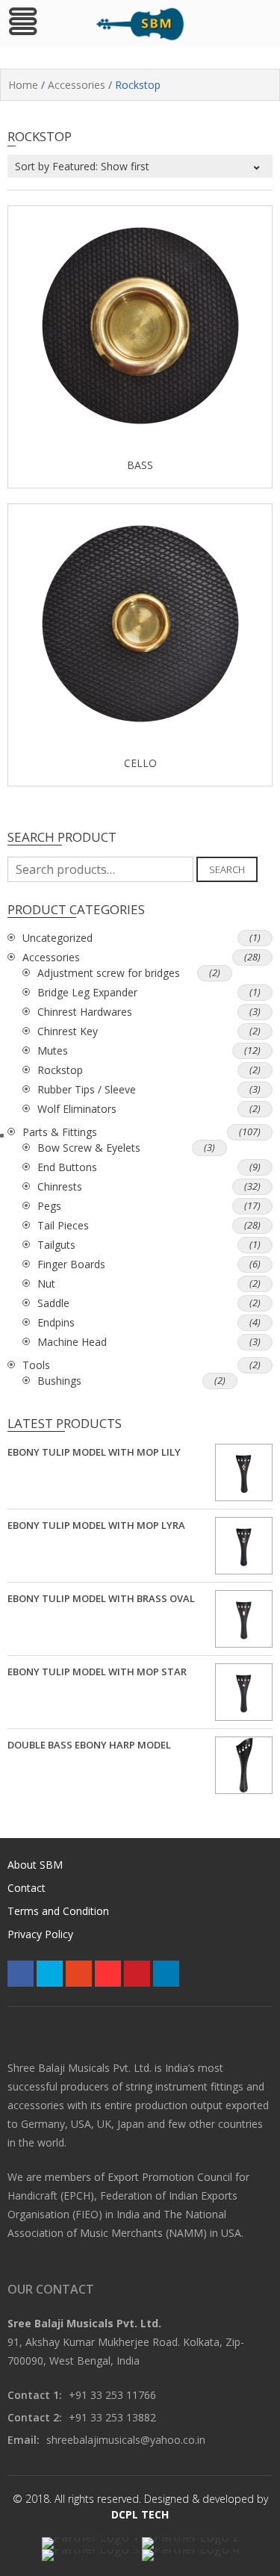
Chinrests (60, 1186)
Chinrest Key (68, 1031)
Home (23, 85)
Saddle (53, 1303)
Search (227, 869)
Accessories (77, 85)
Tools (36, 1365)
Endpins (56, 1322)
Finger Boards (71, 1264)
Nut (46, 1284)
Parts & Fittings (60, 1132)
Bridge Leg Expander (87, 992)
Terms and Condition (58, 1911)
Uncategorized (57, 938)
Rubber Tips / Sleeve (87, 1089)
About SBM (35, 1865)
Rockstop (60, 1070)
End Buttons (67, 1167)
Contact (27, 1888)
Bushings (59, 1381)
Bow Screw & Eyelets (89, 1148)
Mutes (53, 1050)
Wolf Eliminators (77, 1109)
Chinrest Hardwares (85, 1012)
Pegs (49, 1206)
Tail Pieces (63, 1225)
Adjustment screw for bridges (109, 973)
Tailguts (56, 1245)
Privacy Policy (40, 1934)
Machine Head (72, 1342)
